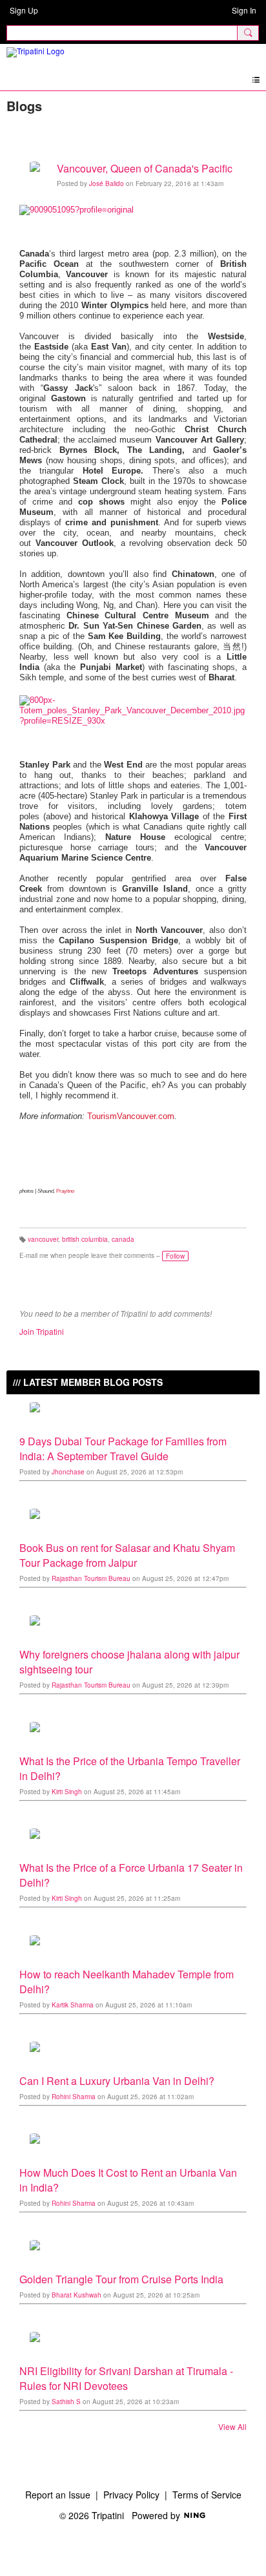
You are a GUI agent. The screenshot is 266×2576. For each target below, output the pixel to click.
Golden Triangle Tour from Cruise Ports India (121, 2279)
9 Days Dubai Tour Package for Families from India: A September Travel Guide (123, 1449)
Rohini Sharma (74, 2097)
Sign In (244, 10)
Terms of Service (207, 2495)
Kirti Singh (67, 1792)
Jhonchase (68, 1472)
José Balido (107, 183)
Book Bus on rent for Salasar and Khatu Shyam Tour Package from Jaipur (127, 1555)
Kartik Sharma (73, 2005)
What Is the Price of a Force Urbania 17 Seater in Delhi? (131, 1875)
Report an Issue (58, 2495)
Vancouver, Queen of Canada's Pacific (145, 168)
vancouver (43, 1239)
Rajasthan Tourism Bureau (91, 1578)
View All (232, 2427)
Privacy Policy (131, 2495)
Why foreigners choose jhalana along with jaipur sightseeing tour (129, 1662)
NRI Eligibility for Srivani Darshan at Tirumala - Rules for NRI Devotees (126, 2378)
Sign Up (24, 10)
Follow (175, 1256)
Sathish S (66, 2402)
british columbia (85, 1239)
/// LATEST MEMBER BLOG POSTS (88, 1382)
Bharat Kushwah (77, 2295)
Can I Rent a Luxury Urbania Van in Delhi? (117, 2081)
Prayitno (65, 1191)
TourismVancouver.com (131, 1116)
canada (123, 1239)
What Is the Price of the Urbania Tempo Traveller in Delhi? (130, 1768)
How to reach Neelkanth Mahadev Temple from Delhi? (127, 1982)
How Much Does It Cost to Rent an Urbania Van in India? (128, 2180)
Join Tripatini (42, 1331)
